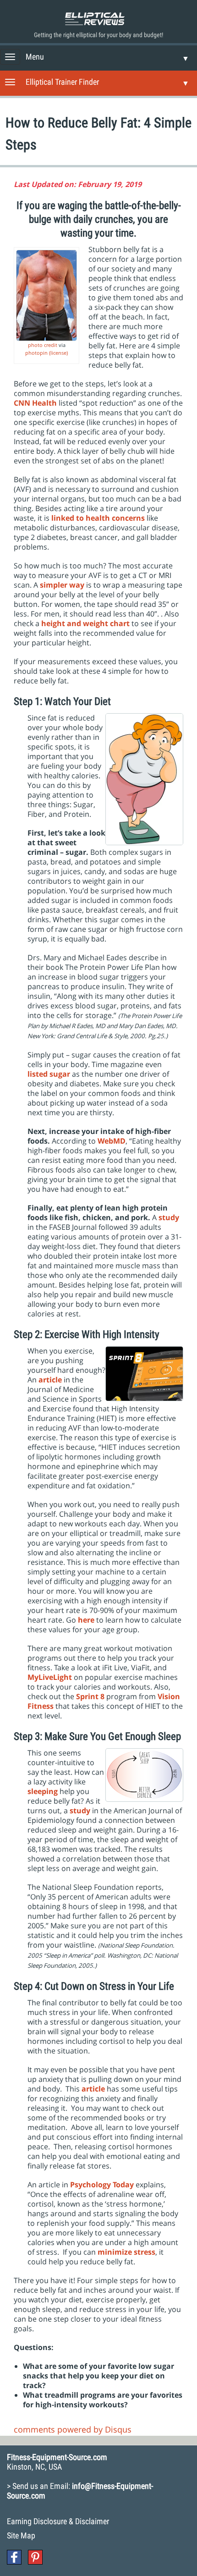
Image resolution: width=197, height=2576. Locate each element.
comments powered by (73, 2429)
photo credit (43, 345)
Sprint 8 (90, 1696)
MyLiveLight (50, 1677)
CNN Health (35, 403)
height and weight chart (85, 623)
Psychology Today (102, 2185)
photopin (36, 353)
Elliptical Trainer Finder (62, 82)
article (50, 1380)
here (86, 1620)
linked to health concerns (98, 518)
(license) (58, 353)
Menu (35, 57)
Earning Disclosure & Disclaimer (58, 2521)
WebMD (112, 1141)
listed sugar (49, 1074)
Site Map (21, 2535)
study (80, 1811)
